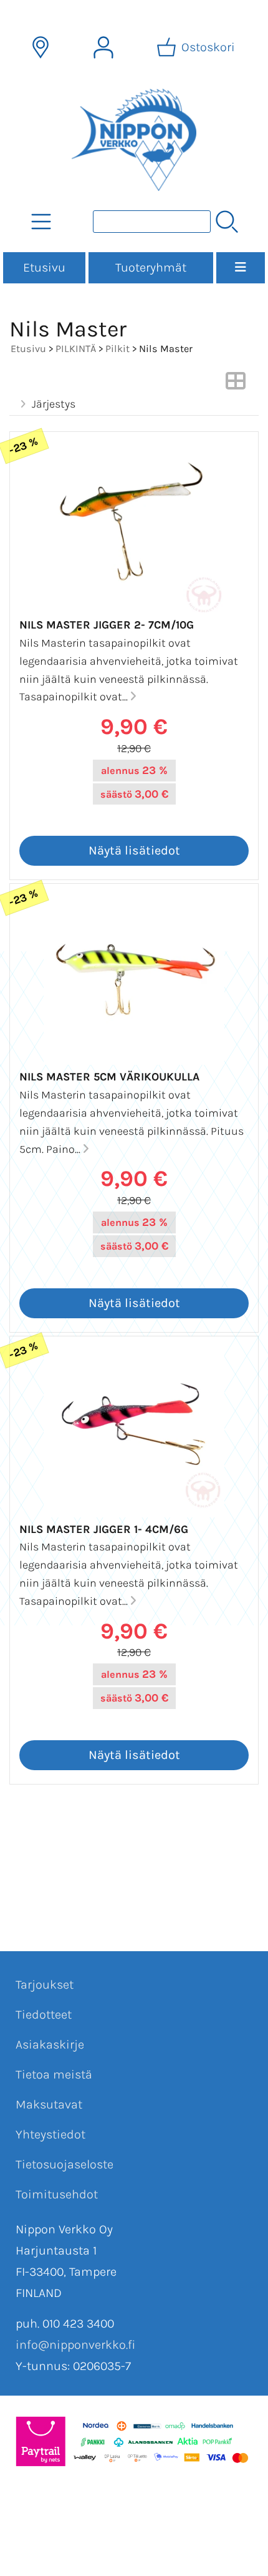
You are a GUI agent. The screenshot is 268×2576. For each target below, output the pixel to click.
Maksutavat (49, 2104)
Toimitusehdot (57, 2194)
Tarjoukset (45, 1985)
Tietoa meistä (54, 2074)
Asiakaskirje (50, 2045)
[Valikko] (241, 268)
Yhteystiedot (50, 2134)
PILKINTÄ (76, 349)
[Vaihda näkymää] (236, 384)
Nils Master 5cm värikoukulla (109, 1077)
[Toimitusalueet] (41, 47)
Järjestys (54, 404)
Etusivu (44, 267)
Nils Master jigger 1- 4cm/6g (104, 1529)
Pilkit (117, 349)
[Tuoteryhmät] (41, 222)
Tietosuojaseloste (65, 2164)
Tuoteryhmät (151, 267)
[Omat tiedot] (103, 47)
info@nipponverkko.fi (75, 2345)
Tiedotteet (44, 2015)
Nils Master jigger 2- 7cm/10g (107, 625)
